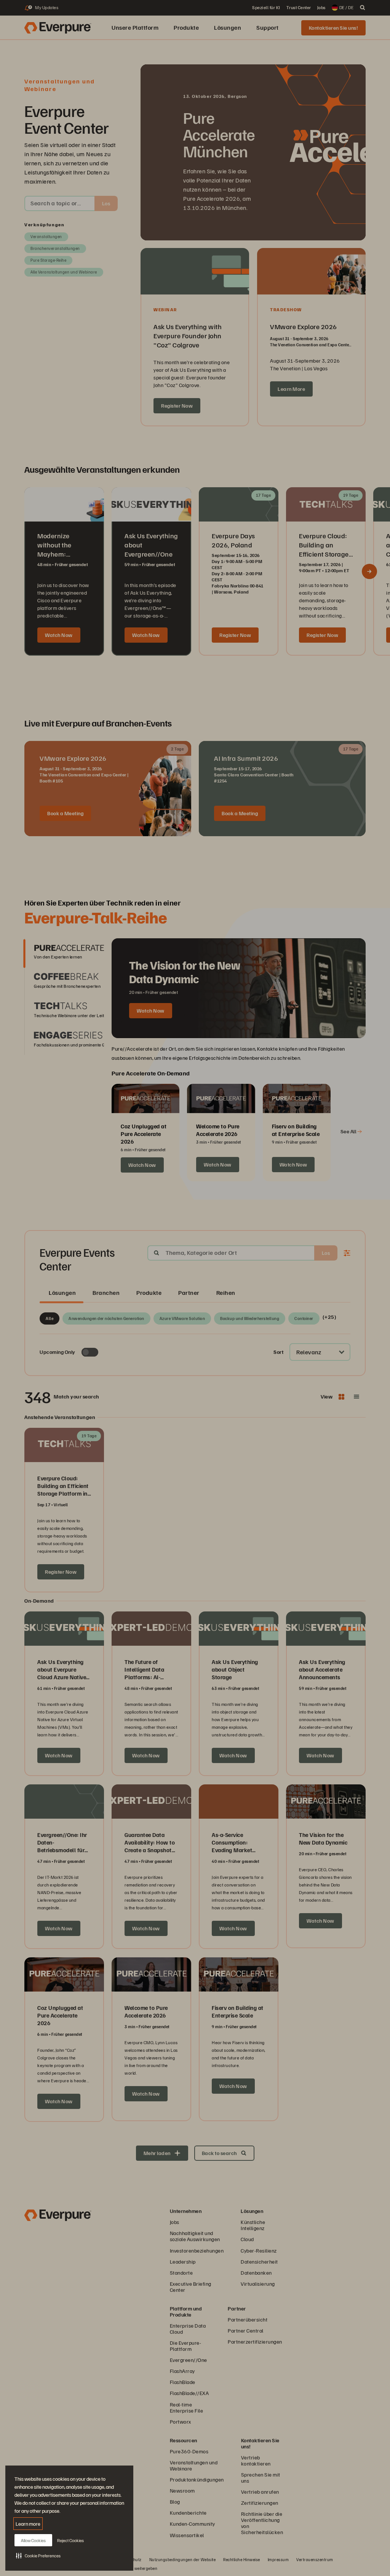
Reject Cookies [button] (70, 2540)
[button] (38, 2555)
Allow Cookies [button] (33, 2540)
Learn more (28, 2524)
